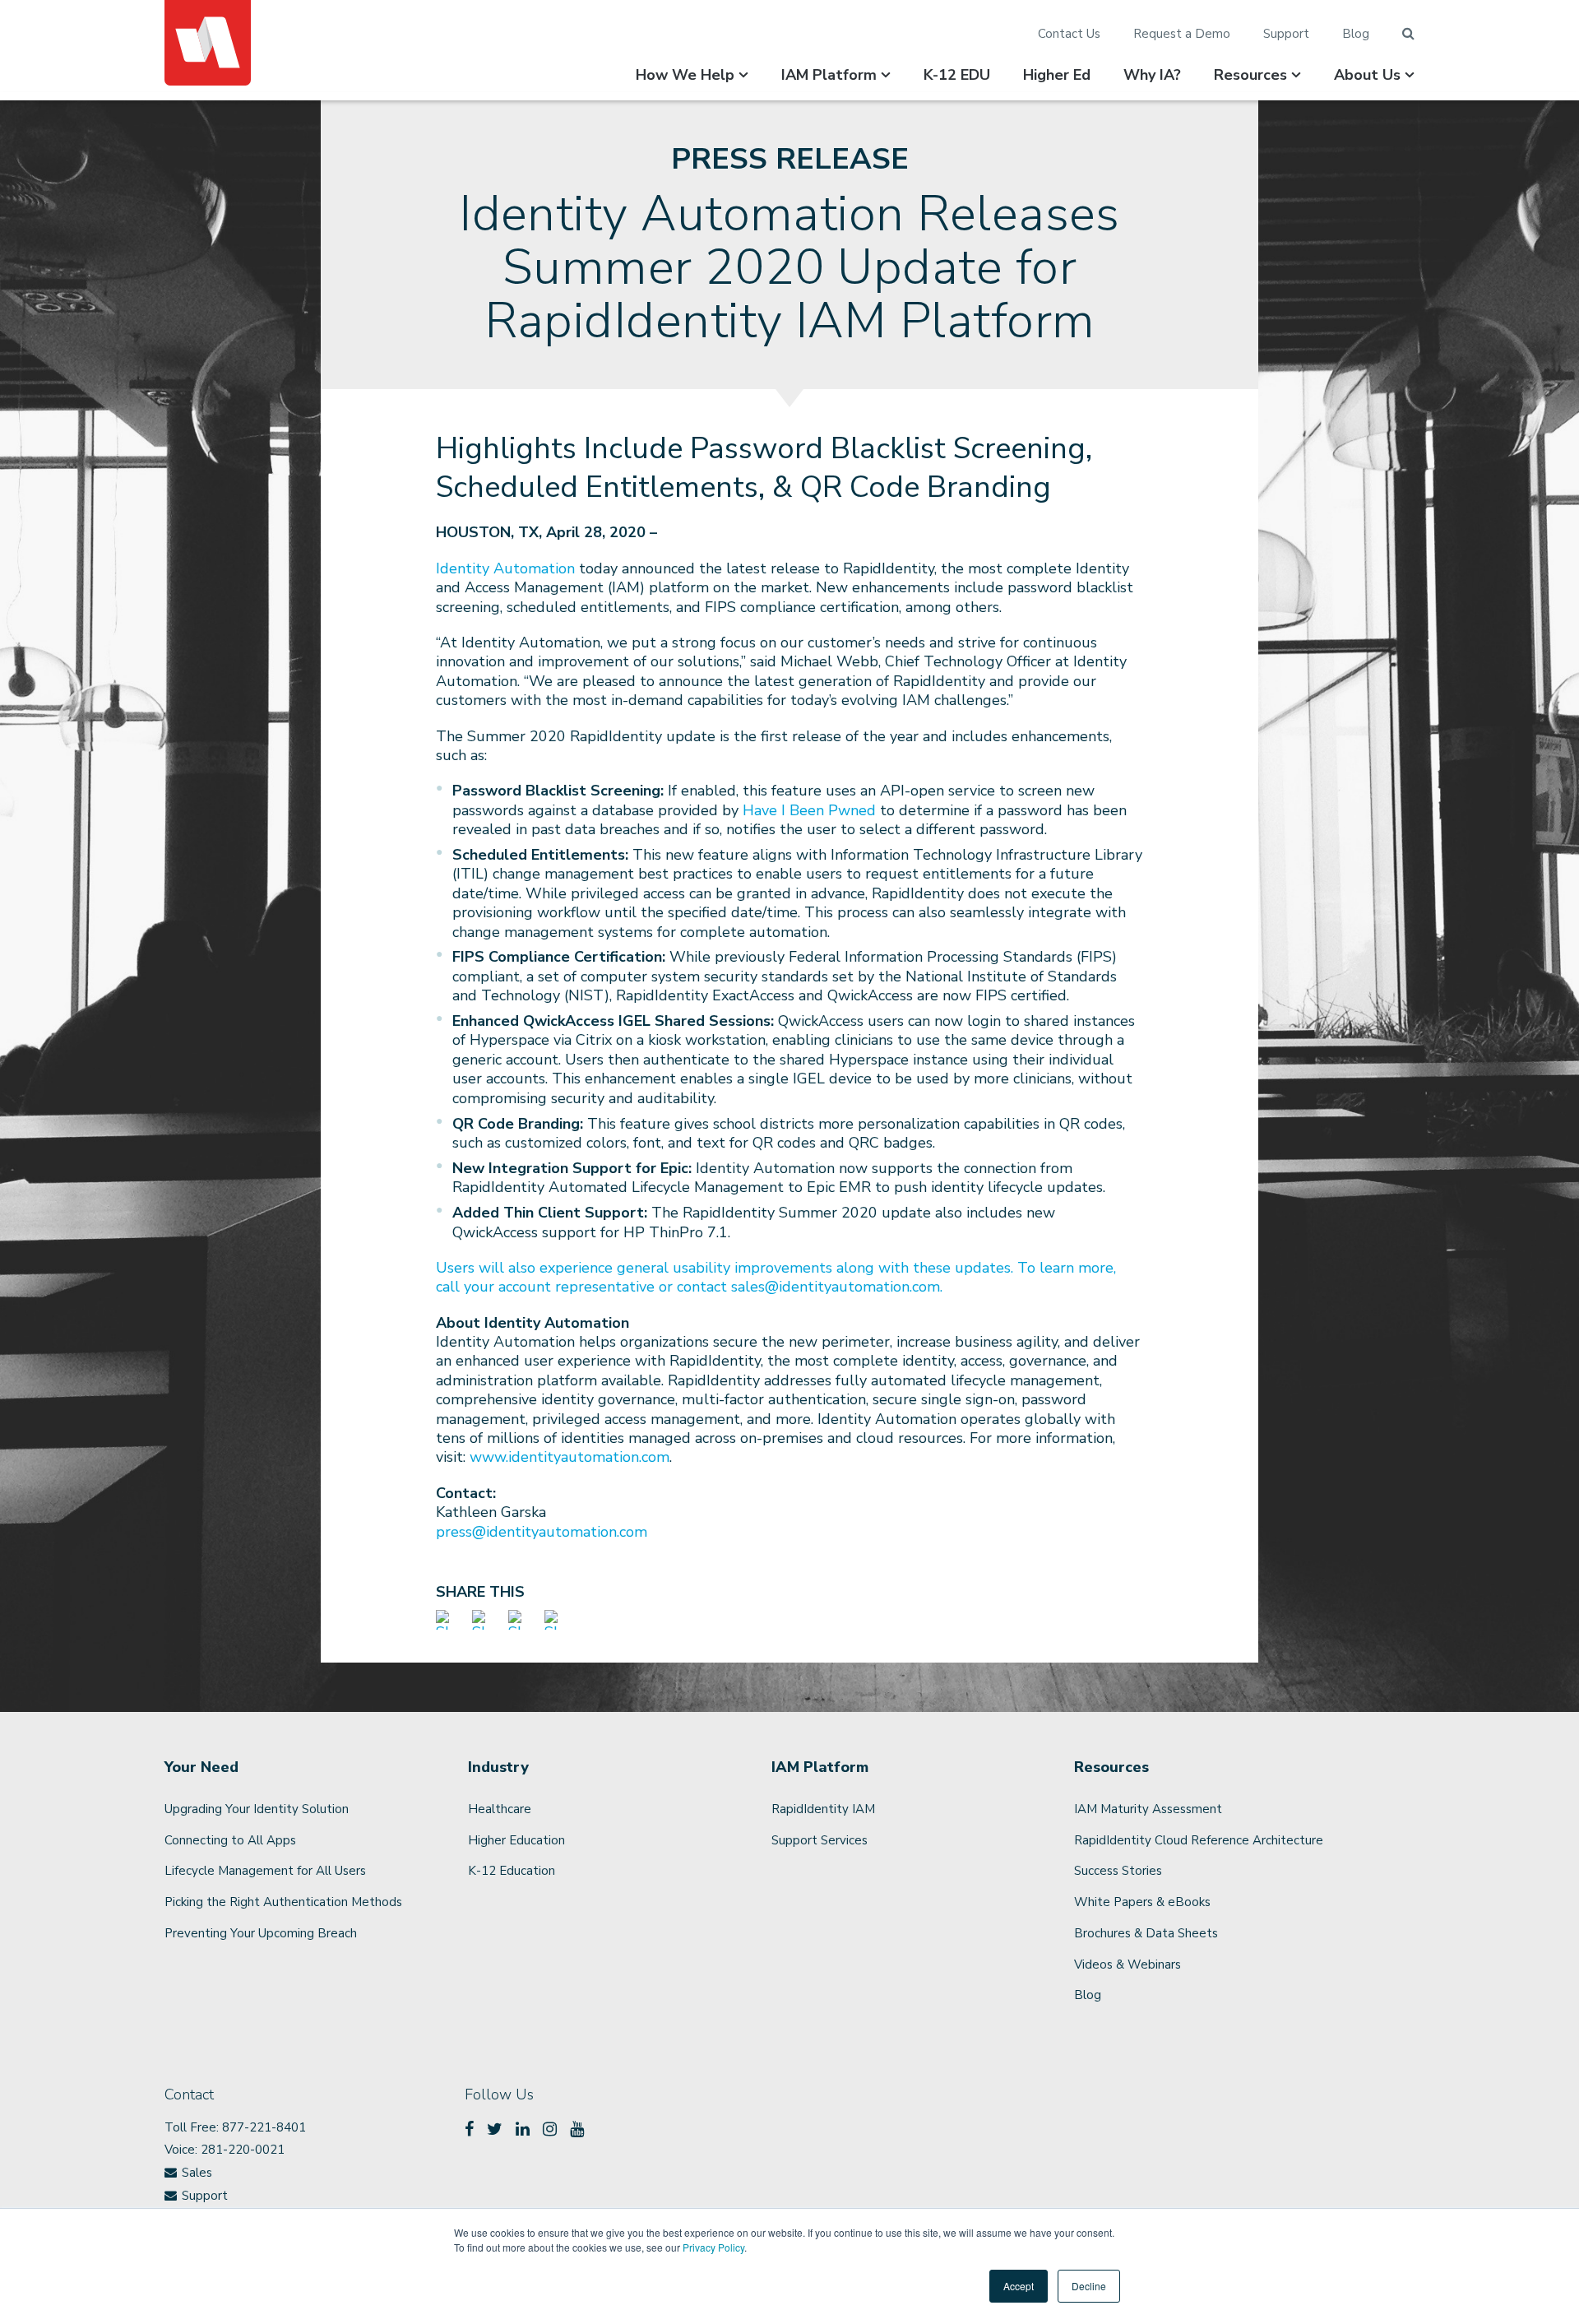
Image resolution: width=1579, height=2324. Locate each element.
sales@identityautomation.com (836, 1287)
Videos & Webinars (1128, 1964)
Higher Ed (1057, 75)
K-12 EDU (957, 75)
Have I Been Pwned (807, 810)
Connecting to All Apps (230, 1840)
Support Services (820, 1840)
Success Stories (1118, 1871)
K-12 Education (512, 1871)
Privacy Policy (713, 2247)
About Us (1367, 75)
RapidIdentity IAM (823, 1809)
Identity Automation (505, 568)
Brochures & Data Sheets (1146, 1933)
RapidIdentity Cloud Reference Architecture (1199, 1840)
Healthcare (500, 1809)
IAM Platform (829, 75)
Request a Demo (1182, 34)
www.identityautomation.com (570, 1457)
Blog (1356, 34)
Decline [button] (1089, 2286)
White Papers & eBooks (1142, 1902)
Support (1286, 34)
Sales (197, 2173)
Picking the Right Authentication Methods (283, 1902)
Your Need (201, 1767)
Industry (498, 1767)
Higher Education (516, 1840)
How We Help (685, 75)
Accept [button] (1019, 2286)
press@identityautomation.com (542, 1532)
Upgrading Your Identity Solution (257, 1809)
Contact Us (1069, 34)
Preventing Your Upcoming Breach (261, 1933)
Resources (1250, 75)
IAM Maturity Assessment (1148, 1809)
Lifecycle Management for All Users (265, 1871)
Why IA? (1152, 75)
